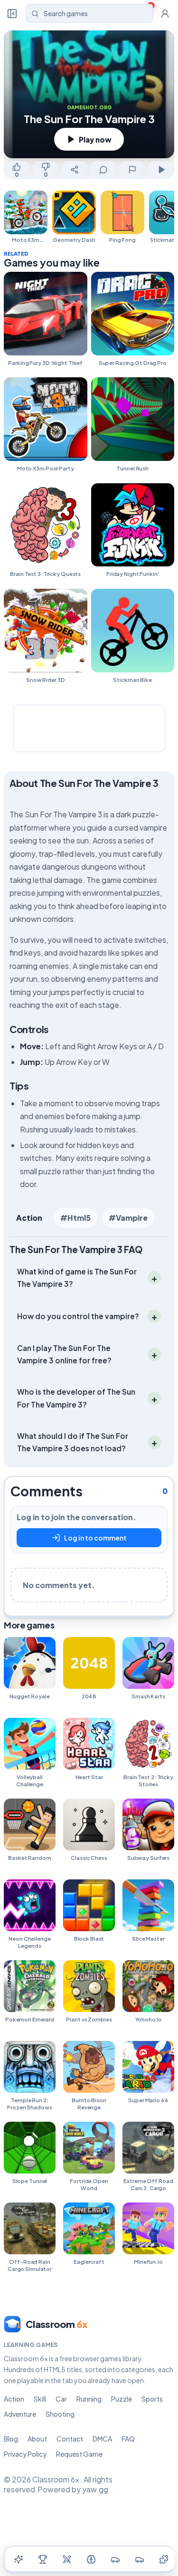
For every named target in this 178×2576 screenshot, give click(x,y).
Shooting (60, 2414)
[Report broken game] (132, 170)
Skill (40, 2399)
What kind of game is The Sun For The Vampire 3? (77, 1278)
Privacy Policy (25, 2454)
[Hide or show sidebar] (12, 13)
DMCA (102, 2439)
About (37, 2439)
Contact (70, 2439)
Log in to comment (95, 1538)
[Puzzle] (164, 2559)
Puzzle (122, 2399)
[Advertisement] (89, 728)
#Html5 (75, 1218)
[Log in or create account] (165, 13)
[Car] (115, 2559)
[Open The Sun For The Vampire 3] (161, 170)
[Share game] (75, 170)
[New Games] (19, 2559)
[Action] (67, 2559)
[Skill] (91, 2559)
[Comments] (103, 170)
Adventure (20, 2414)
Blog (11, 2439)
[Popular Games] (43, 2559)
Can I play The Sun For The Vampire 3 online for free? (64, 1354)
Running (89, 2399)
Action (29, 1218)
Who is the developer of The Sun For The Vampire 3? (76, 1398)
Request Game (79, 2454)
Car (61, 2399)
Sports (152, 2399)
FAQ (128, 2439)
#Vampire (128, 1218)
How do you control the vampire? (78, 1316)
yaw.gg (95, 2489)
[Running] (140, 2559)
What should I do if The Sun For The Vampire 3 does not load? (73, 1442)
